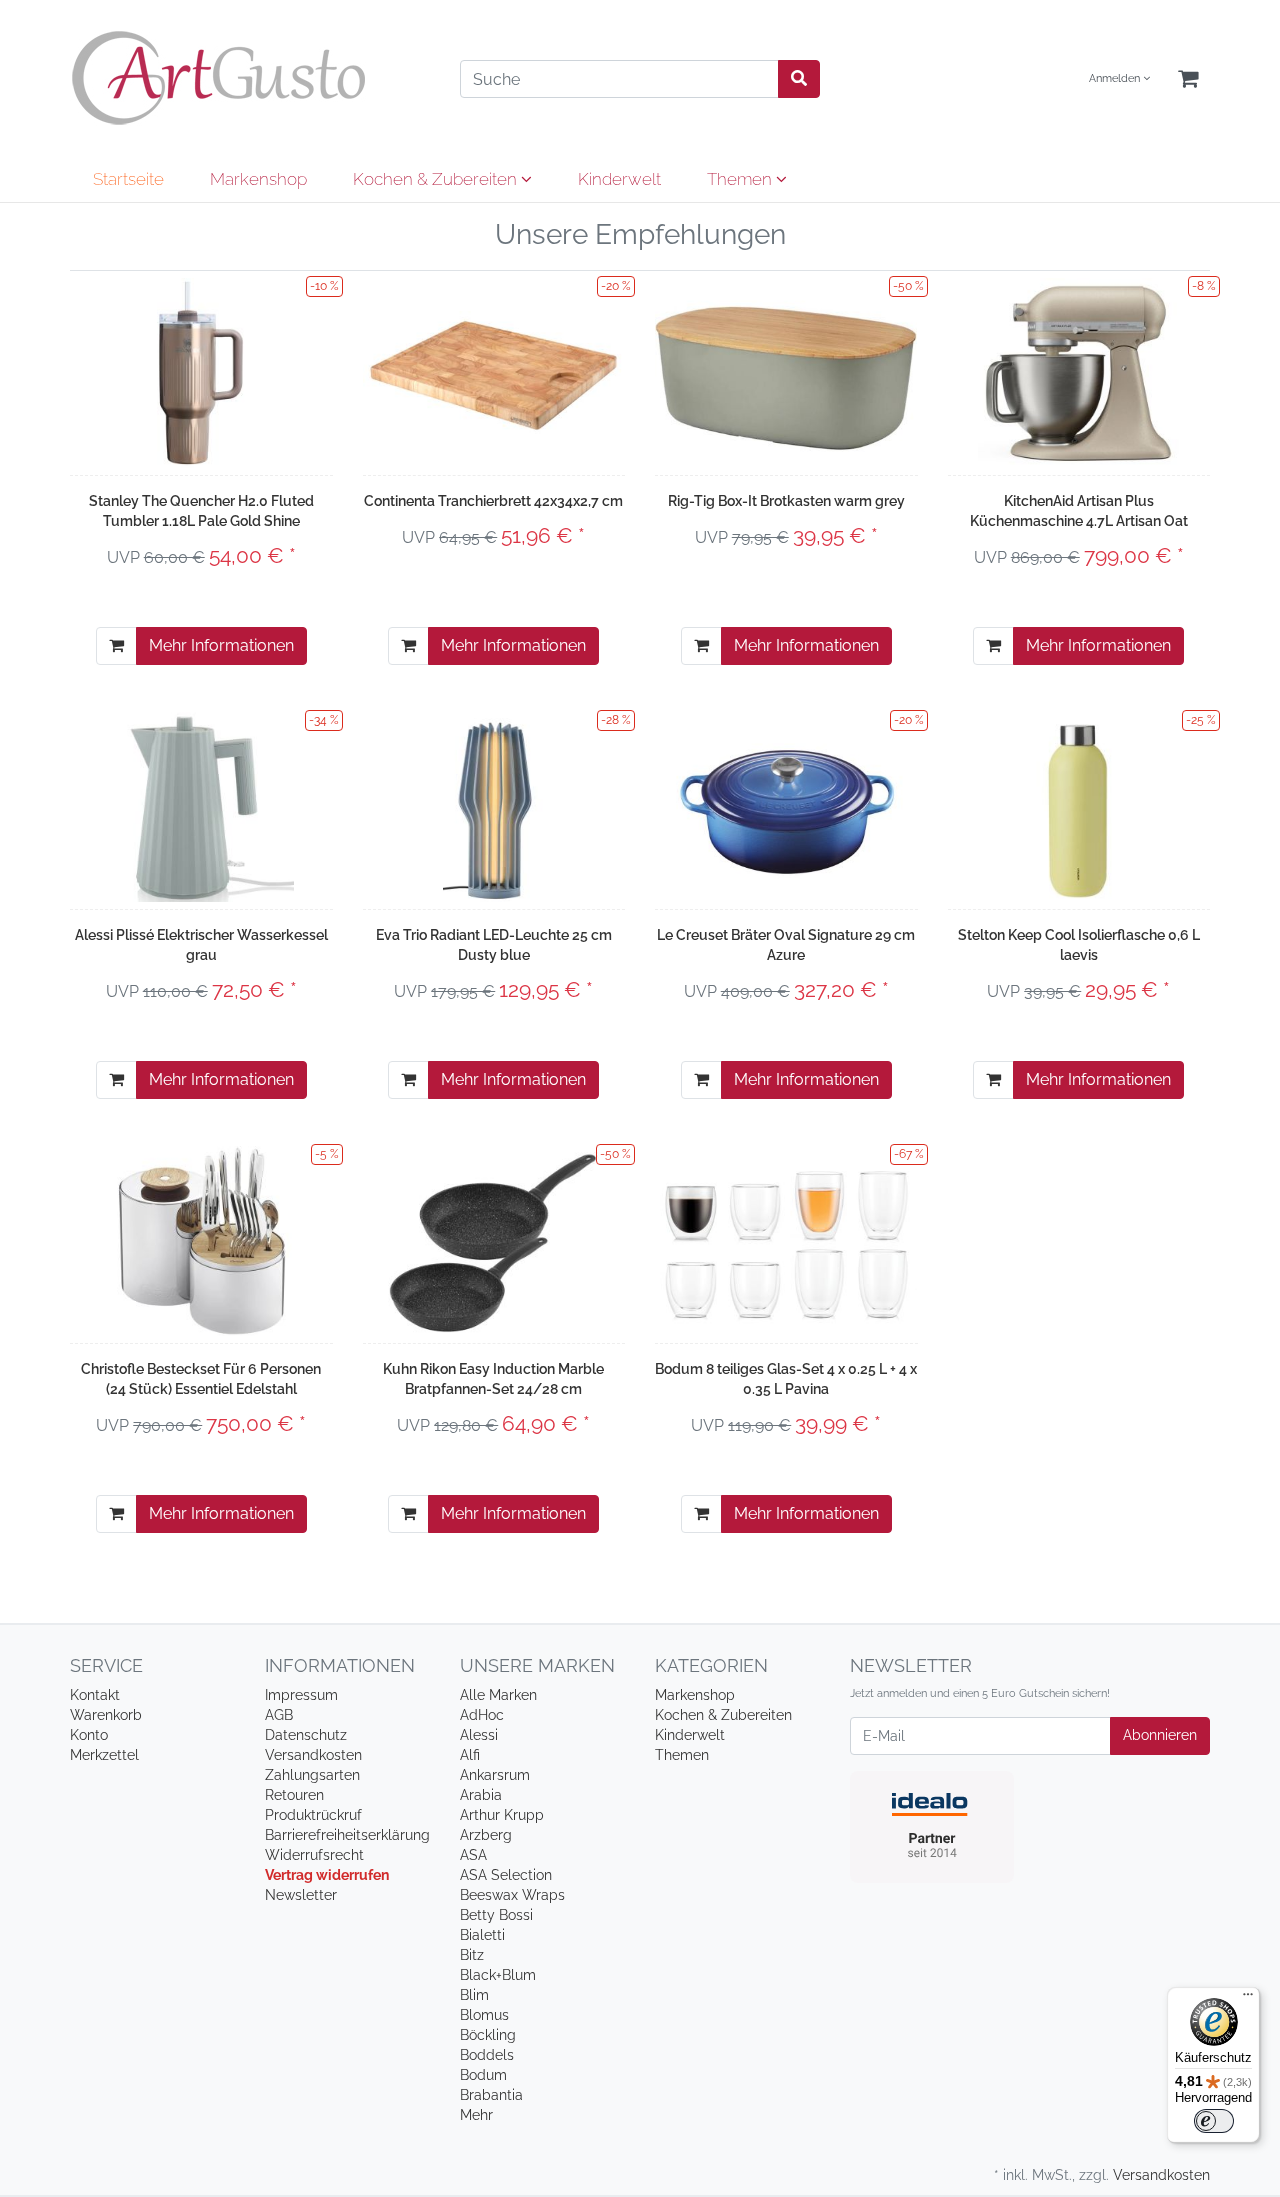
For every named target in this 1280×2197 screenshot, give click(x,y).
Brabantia (491, 2095)
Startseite (128, 179)
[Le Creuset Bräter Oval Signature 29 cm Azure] (786, 806)
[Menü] (1248, 1999)
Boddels (487, 2055)
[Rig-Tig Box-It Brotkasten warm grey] (786, 372)
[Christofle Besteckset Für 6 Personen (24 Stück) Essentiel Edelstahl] (201, 1241)
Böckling (488, 2035)
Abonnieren (1160, 1735)
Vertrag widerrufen (327, 1875)
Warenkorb (106, 1715)
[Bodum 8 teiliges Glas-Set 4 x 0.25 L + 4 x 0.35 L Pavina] (786, 1240)
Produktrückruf (313, 1815)
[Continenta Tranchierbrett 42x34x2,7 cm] (494, 372)
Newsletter (301, 1895)
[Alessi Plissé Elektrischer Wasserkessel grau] (201, 807)
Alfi (470, 1755)
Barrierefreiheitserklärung (347, 1835)
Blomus (484, 2015)
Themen (741, 179)
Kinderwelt (619, 179)
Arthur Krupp (502, 1815)
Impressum (301, 1695)
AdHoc (482, 1715)
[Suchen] (799, 79)
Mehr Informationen (221, 645)
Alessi (479, 1735)
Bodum (483, 2075)
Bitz (472, 1955)
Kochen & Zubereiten (437, 179)
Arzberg (486, 1835)
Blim (474, 1995)
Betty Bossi (496, 1915)
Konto (89, 1735)
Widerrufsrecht (314, 1855)
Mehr (476, 2115)
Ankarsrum (495, 1775)
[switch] (1214, 2121)
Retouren (294, 1795)
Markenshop (258, 179)
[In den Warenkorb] (116, 646)
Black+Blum (498, 1975)
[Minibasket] (1188, 79)
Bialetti (482, 1935)
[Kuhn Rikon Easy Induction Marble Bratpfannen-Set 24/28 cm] (493, 1241)
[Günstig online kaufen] (250, 78)
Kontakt (95, 1695)
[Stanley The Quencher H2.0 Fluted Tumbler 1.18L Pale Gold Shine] (201, 373)
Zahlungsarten (312, 1775)
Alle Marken (498, 1695)
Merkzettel (104, 1755)
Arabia (481, 1795)
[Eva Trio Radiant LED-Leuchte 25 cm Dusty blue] (493, 807)
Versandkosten (313, 1755)
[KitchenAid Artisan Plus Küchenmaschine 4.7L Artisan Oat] (1078, 373)
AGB (279, 1715)
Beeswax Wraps (512, 1895)
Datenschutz (306, 1735)
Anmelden (1116, 78)
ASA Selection (506, 1875)
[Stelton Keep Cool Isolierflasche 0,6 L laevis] (1078, 807)
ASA (473, 1855)
